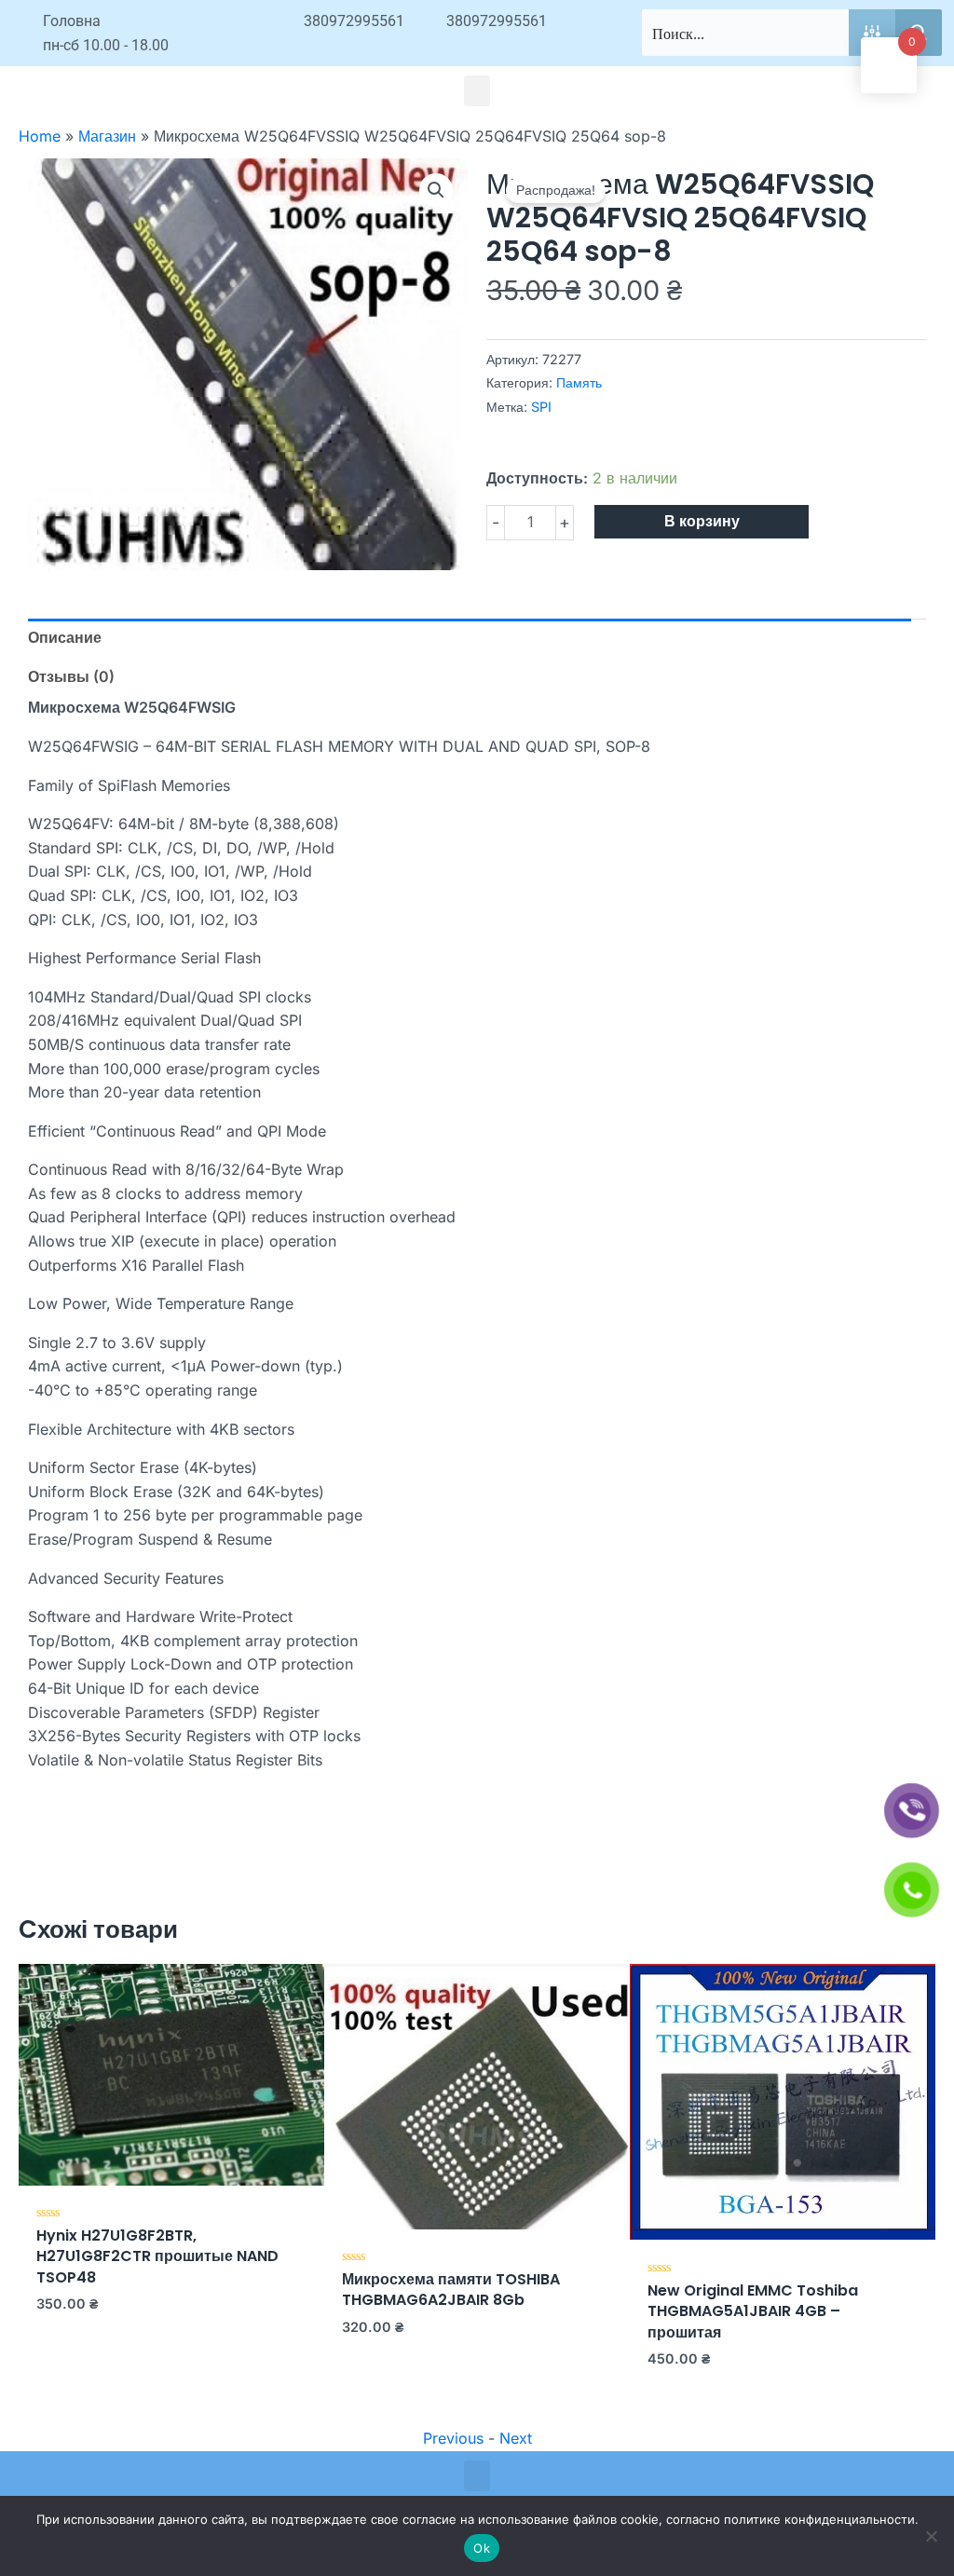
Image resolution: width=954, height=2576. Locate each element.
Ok (482, 2548)
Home (40, 136)
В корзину (702, 521)
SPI (541, 407)
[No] (931, 2536)
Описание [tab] (65, 637)
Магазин (107, 136)
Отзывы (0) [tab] (71, 676)
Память (579, 382)
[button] (477, 91)
